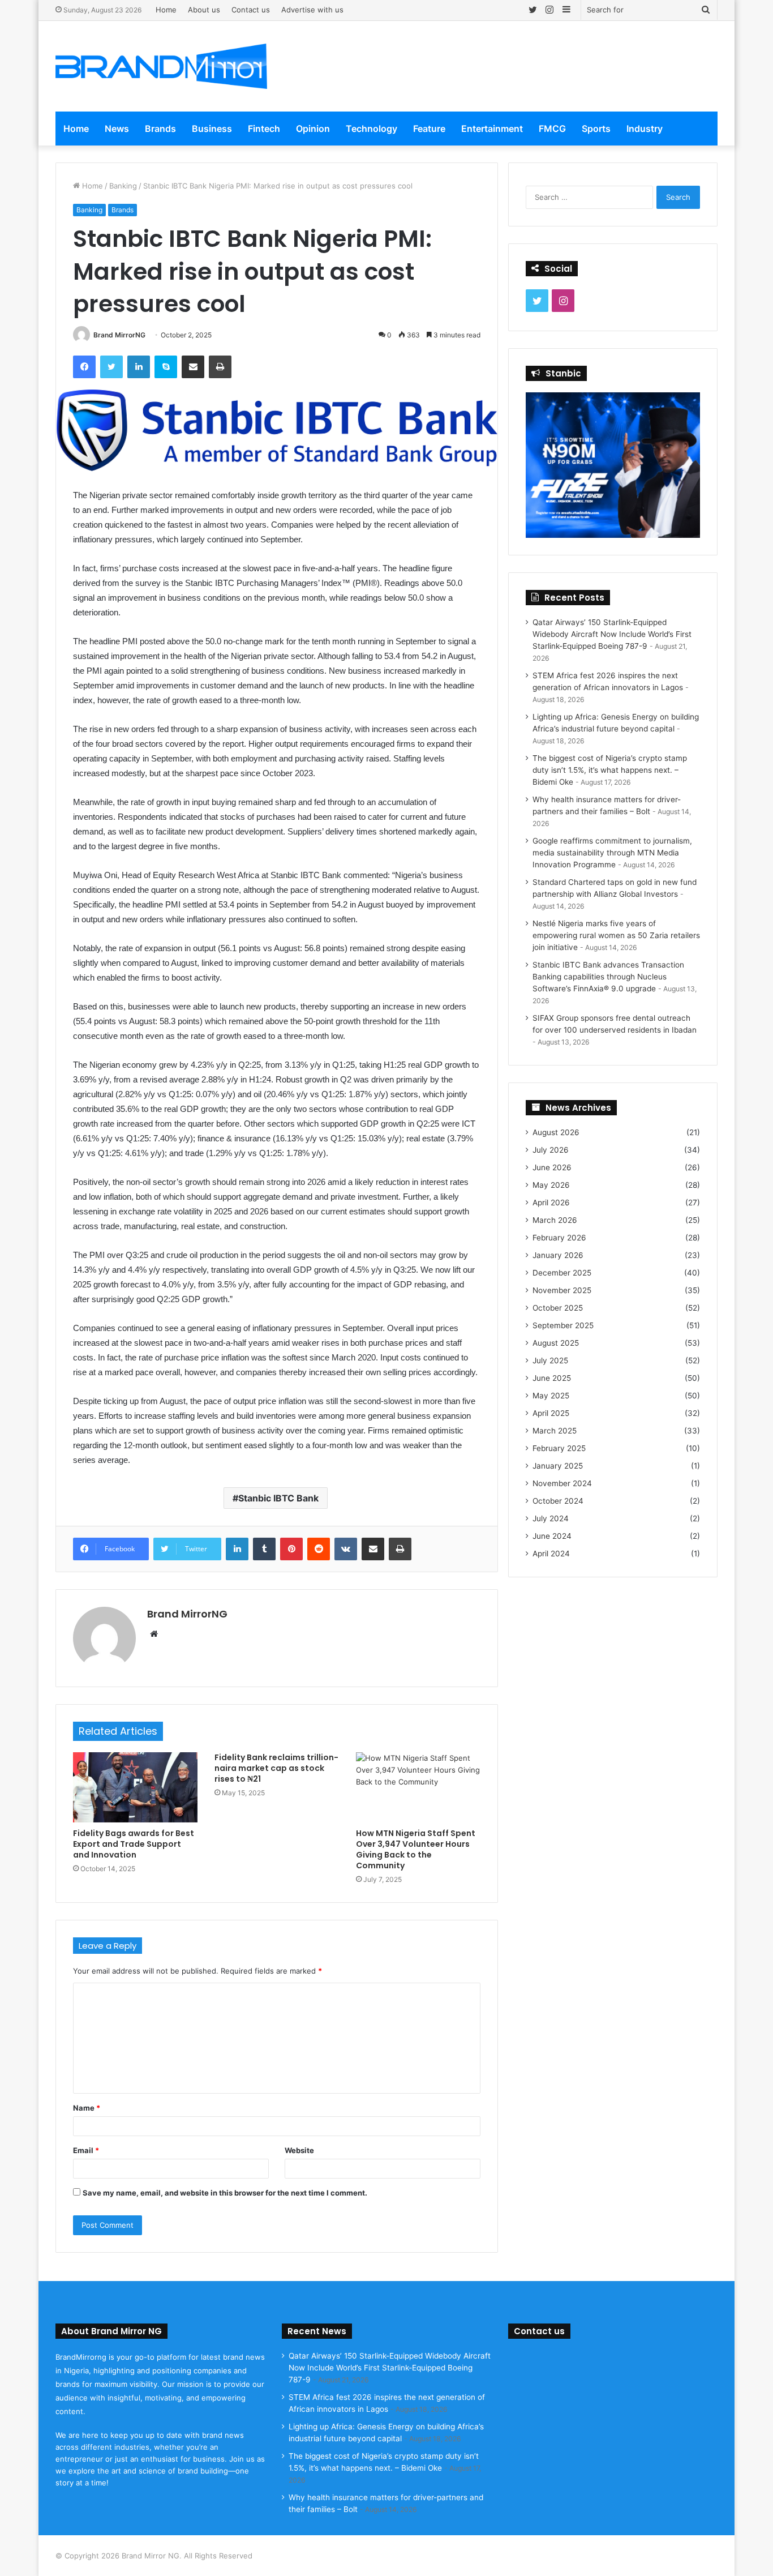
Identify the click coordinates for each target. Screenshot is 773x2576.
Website (299, 2150)
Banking (123, 186)
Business (212, 129)
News (117, 129)
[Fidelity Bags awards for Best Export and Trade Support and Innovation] (135, 1787)
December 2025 (562, 1273)
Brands (160, 129)
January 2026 (558, 1255)
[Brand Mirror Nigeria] (161, 66)
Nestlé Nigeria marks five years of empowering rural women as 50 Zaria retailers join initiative (616, 935)
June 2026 (552, 1167)
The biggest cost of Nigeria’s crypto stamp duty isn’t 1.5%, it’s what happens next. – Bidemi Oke (610, 770)
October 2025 (558, 1308)
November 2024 (562, 1483)
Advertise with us (312, 10)
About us (204, 10)
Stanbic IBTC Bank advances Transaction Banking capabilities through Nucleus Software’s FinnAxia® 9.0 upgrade (608, 977)
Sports (596, 129)
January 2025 (558, 1466)
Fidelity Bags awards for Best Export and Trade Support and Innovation (134, 1844)
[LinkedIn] (139, 367)
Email (86, 2150)
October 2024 (558, 1501)
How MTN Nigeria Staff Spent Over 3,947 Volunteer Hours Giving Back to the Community (416, 1849)
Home (166, 10)
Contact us (251, 10)
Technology (372, 129)
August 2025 (556, 1343)
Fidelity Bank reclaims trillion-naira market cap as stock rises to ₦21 (276, 1768)
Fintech (264, 129)
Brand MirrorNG (119, 335)
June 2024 (552, 1536)
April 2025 (551, 1413)
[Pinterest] (291, 1549)
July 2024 (551, 1518)
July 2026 (551, 1150)
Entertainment (492, 129)
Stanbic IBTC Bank (278, 1498)
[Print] (220, 367)
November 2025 (562, 1290)
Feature (429, 129)
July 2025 (550, 1360)
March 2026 (555, 1220)
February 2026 (559, 1238)
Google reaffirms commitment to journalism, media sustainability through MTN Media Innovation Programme (612, 853)
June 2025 (552, 1378)
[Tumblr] (264, 1549)
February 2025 (559, 1448)
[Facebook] (84, 367)
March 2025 (555, 1431)
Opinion (313, 129)
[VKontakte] (346, 1549)
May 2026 (551, 1185)
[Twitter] (111, 367)
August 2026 (556, 1132)
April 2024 (551, 1554)
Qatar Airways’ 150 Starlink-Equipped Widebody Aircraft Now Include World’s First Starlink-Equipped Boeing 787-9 (612, 634)
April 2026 (551, 1203)
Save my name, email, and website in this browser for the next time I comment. (225, 2193)
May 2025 (551, 1396)
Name (87, 2108)
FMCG (552, 129)
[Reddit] (319, 1549)
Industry (645, 129)
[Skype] (166, 367)
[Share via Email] (193, 367)
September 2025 (563, 1325)
